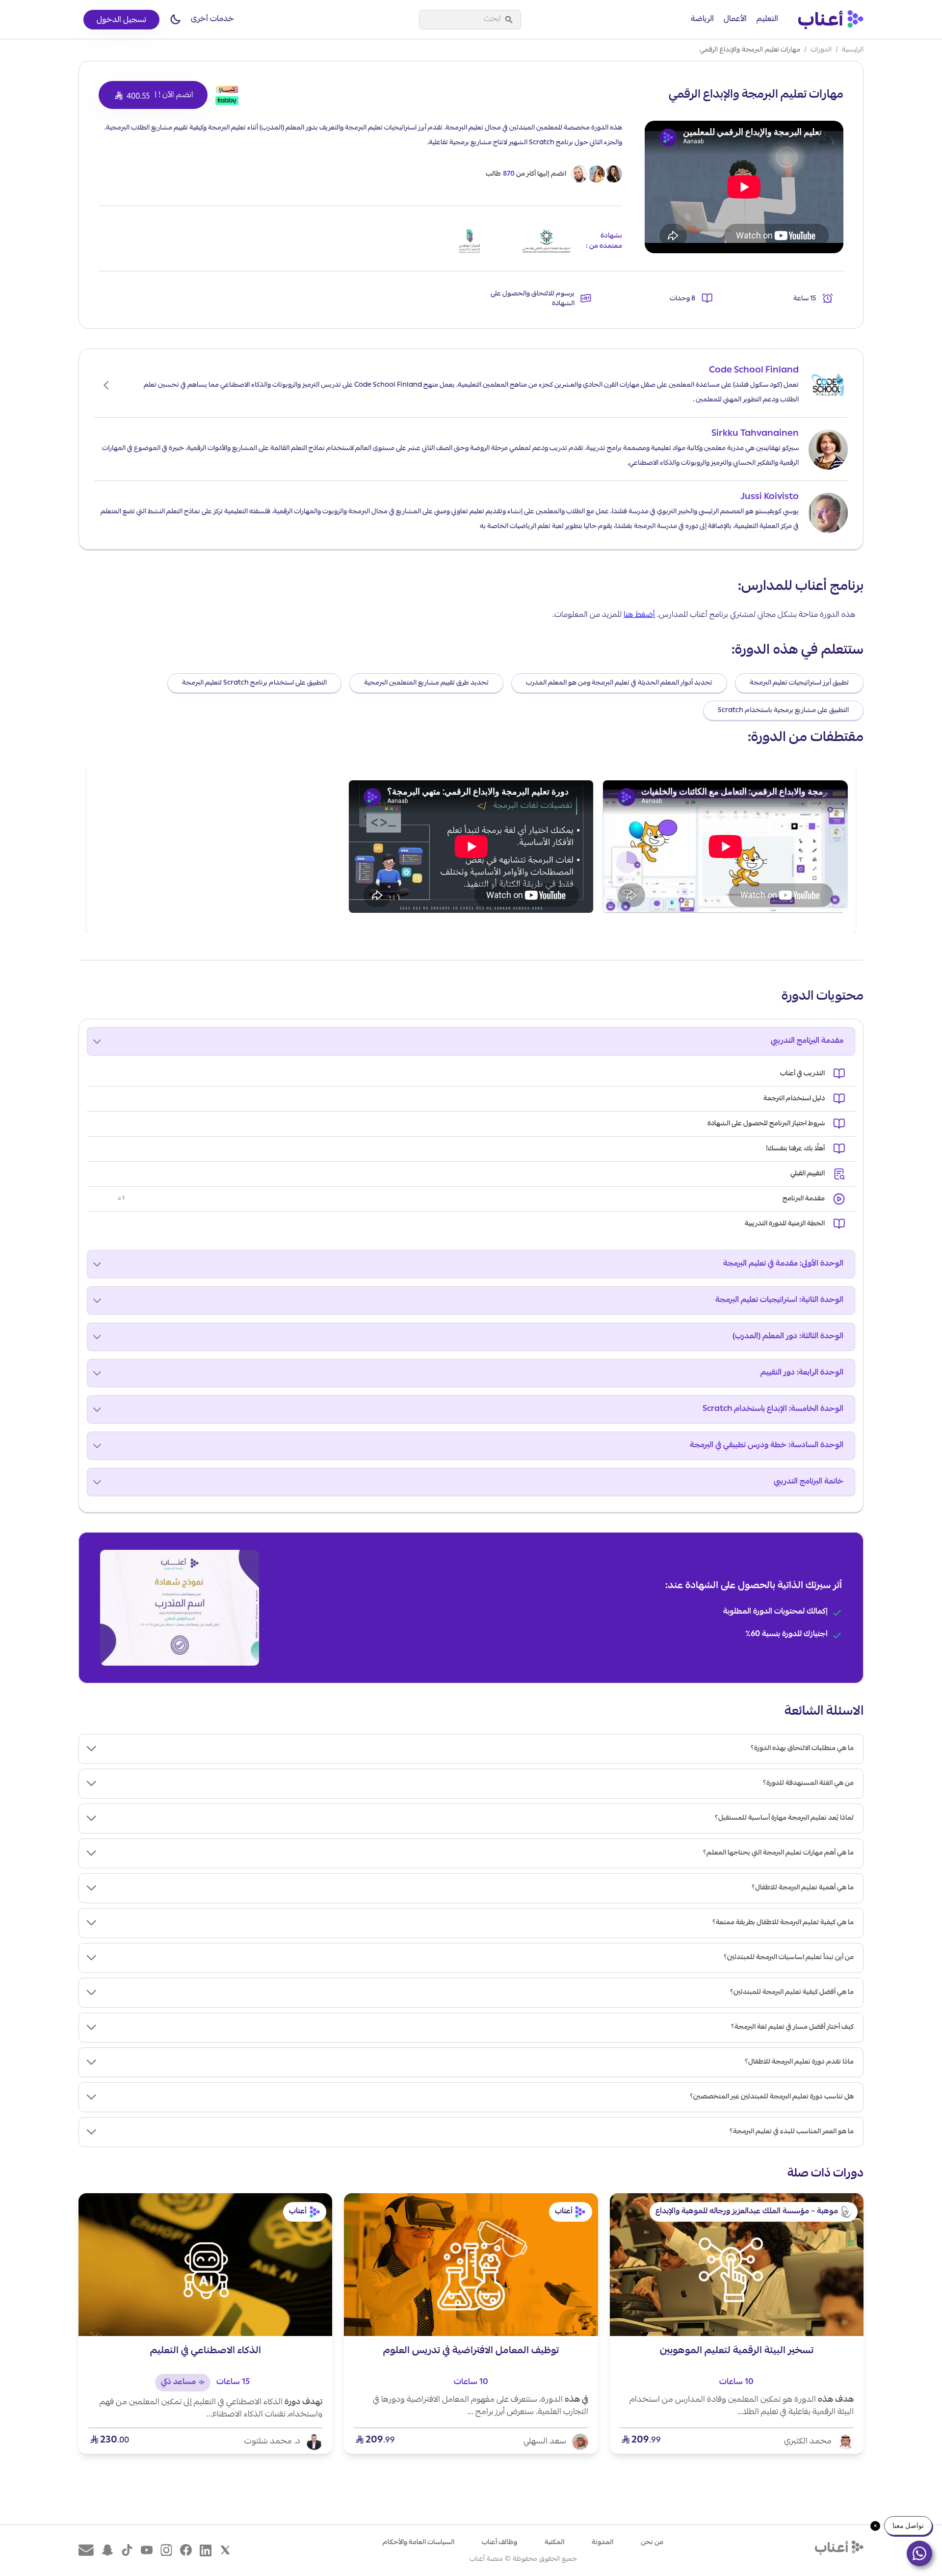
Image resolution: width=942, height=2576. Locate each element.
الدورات (821, 50)
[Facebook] (186, 2550)
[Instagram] (166, 2550)
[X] (225, 2550)
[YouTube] (147, 2550)
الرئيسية (853, 50)
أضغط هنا (639, 615)
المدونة (602, 2543)
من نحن (652, 2543)
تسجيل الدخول (121, 21)
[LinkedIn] (206, 2550)
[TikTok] (127, 2550)
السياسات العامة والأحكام (419, 2543)
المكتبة (554, 2543)
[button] (175, 20)
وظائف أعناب (499, 2543)
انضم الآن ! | (153, 96)
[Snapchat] (107, 2550)
